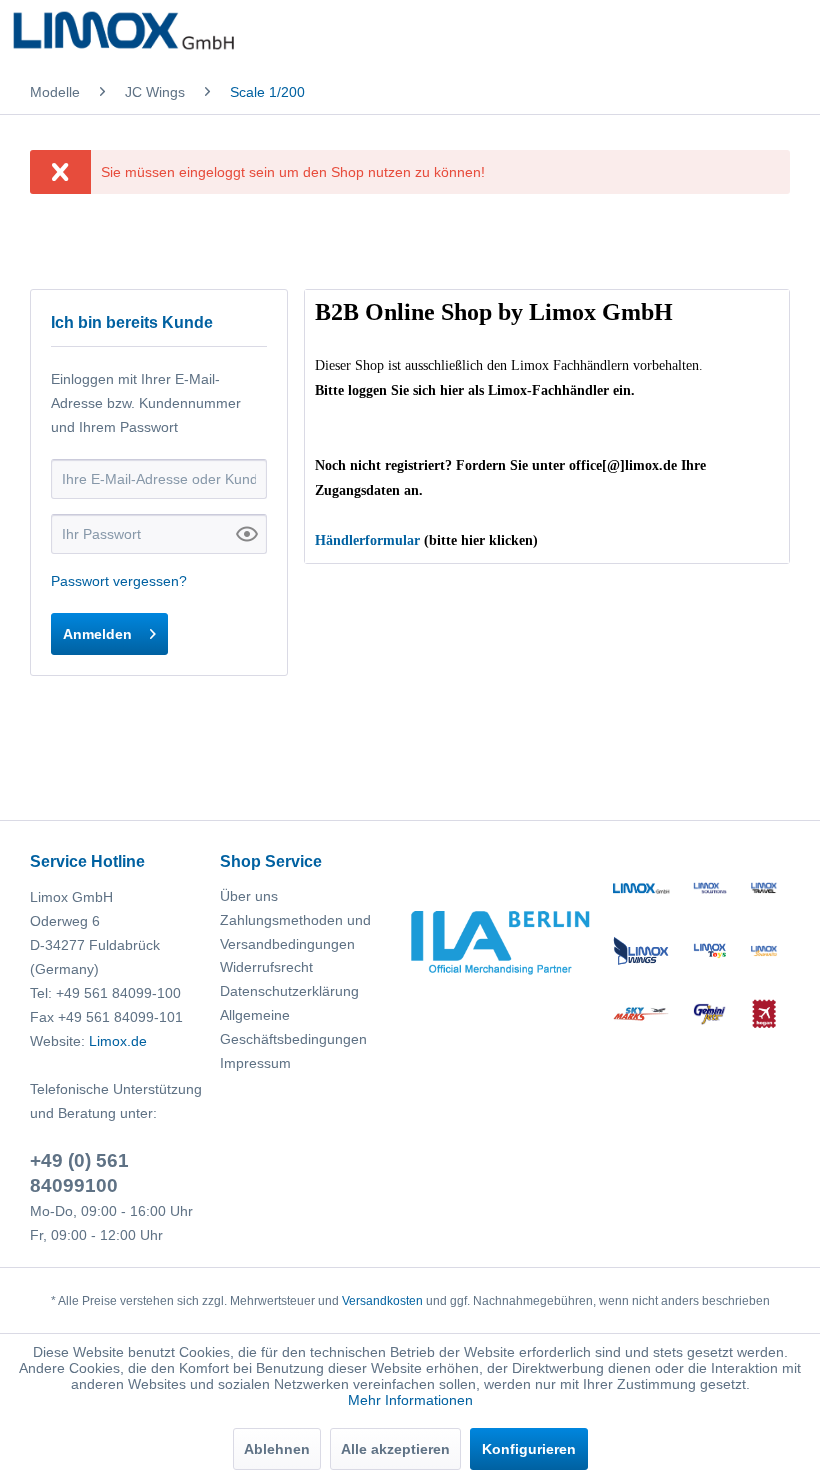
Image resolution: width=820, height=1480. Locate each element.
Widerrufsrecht (266, 967)
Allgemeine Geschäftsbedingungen (293, 1027)
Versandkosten (382, 1301)
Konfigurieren (529, 1449)
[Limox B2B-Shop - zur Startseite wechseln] (123, 35)
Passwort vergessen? (119, 581)
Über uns (249, 896)
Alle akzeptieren (395, 1449)
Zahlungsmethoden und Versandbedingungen (295, 932)
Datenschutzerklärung (289, 991)
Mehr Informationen (410, 1400)
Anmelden (97, 634)
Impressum (255, 1063)
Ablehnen (277, 1449)
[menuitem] (55, 92)
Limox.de (118, 1041)
